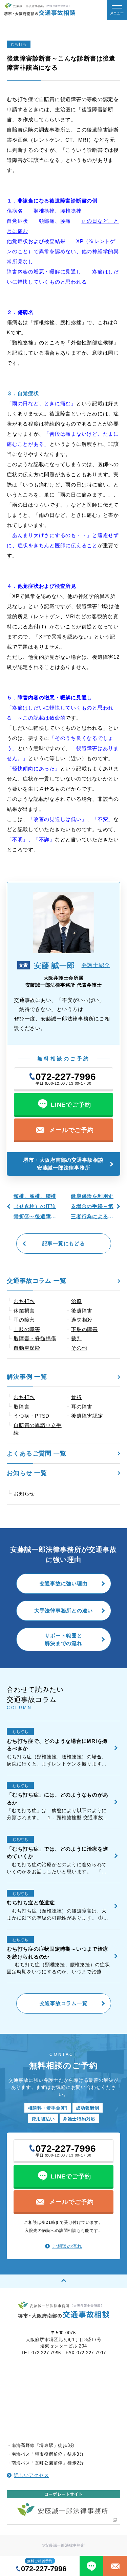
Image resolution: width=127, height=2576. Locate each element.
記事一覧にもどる (64, 1243)
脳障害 (22, 1407)
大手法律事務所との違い (63, 1610)
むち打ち (24, 1397)
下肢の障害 (84, 1329)
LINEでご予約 (71, 1105)
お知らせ (24, 1494)
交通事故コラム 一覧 (37, 1281)
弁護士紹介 (96, 965)
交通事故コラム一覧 (64, 2003)
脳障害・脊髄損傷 (35, 1338)
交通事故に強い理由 (64, 1583)
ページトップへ (63, 2281)
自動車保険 (27, 1348)
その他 (79, 1348)
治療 (77, 1301)
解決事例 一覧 (27, 1377)
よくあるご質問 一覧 (37, 1453)
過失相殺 (82, 1320)
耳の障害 (82, 1407)
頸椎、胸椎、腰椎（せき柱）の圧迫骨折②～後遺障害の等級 (35, 1207)
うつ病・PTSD (31, 1416)
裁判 (77, 1338)
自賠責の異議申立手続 (38, 1429)
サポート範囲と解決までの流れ (63, 1639)
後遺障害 (82, 1311)
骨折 (77, 1397)
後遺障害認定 (87, 1416)
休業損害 (24, 1311)
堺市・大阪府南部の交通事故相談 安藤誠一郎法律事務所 (66, 1164)
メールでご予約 (71, 1130)
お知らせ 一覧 (27, 1473)
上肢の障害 (27, 1329)
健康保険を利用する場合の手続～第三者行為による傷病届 (92, 1207)
